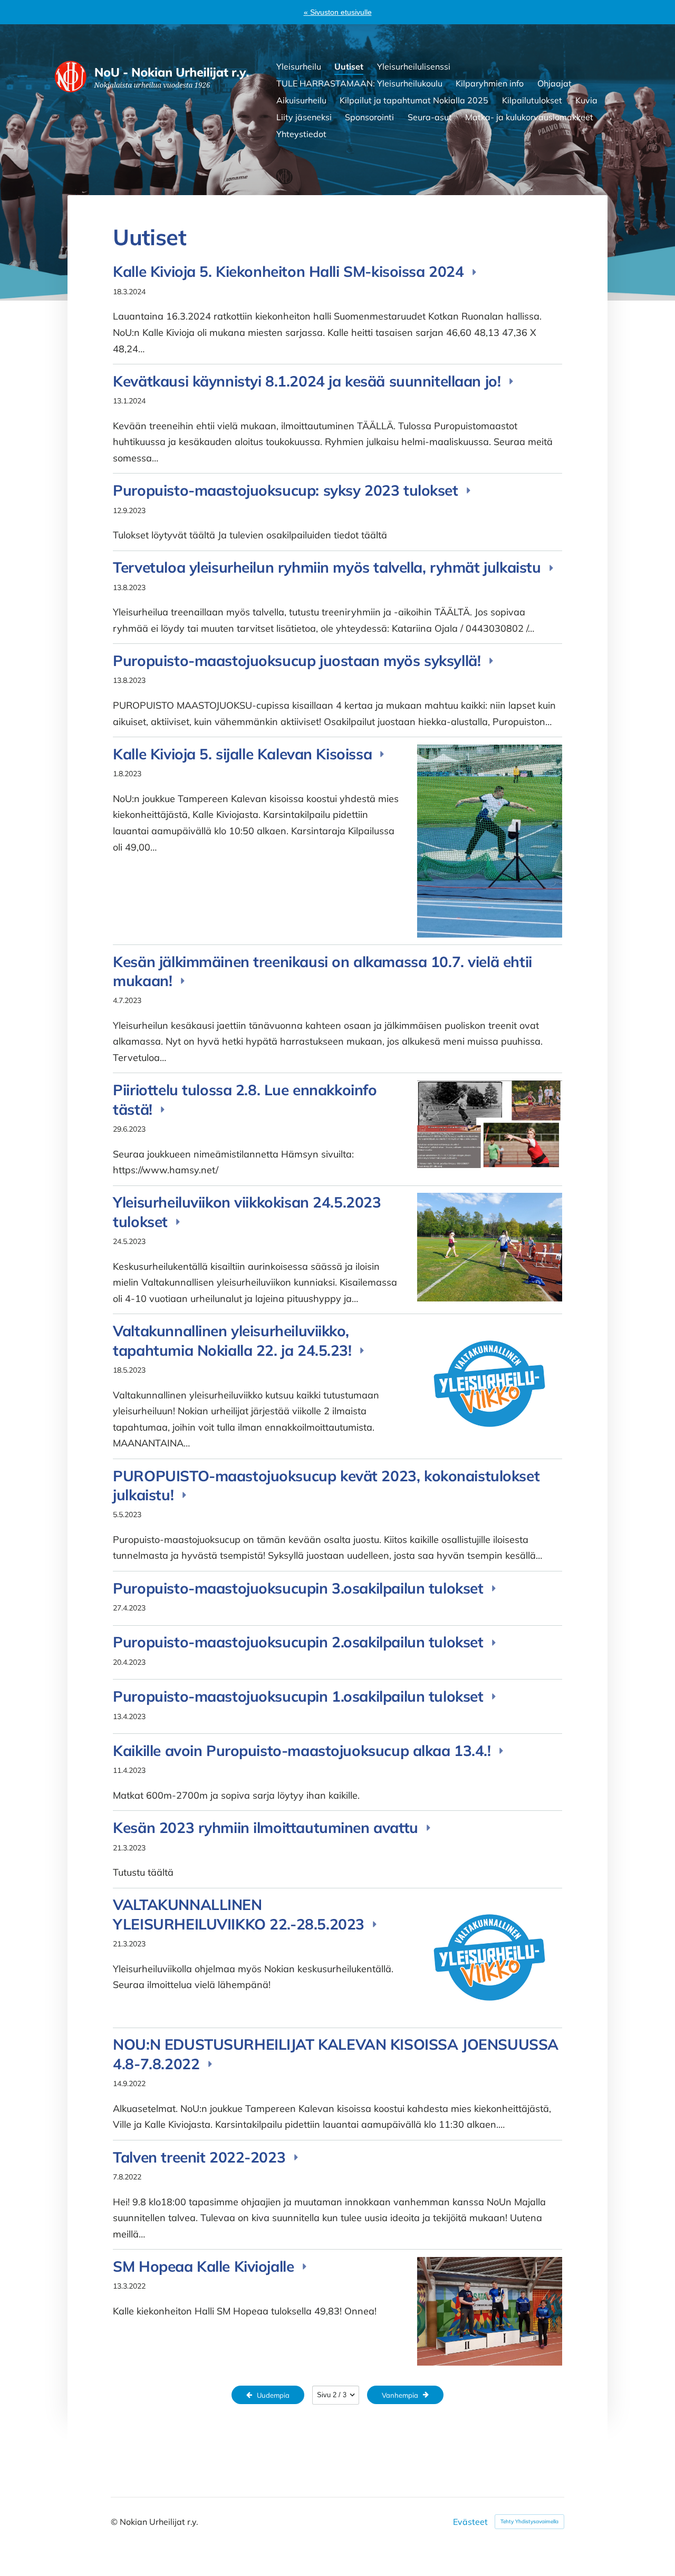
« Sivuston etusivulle (338, 12)
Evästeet (470, 2522)
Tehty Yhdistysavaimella (529, 2521)
